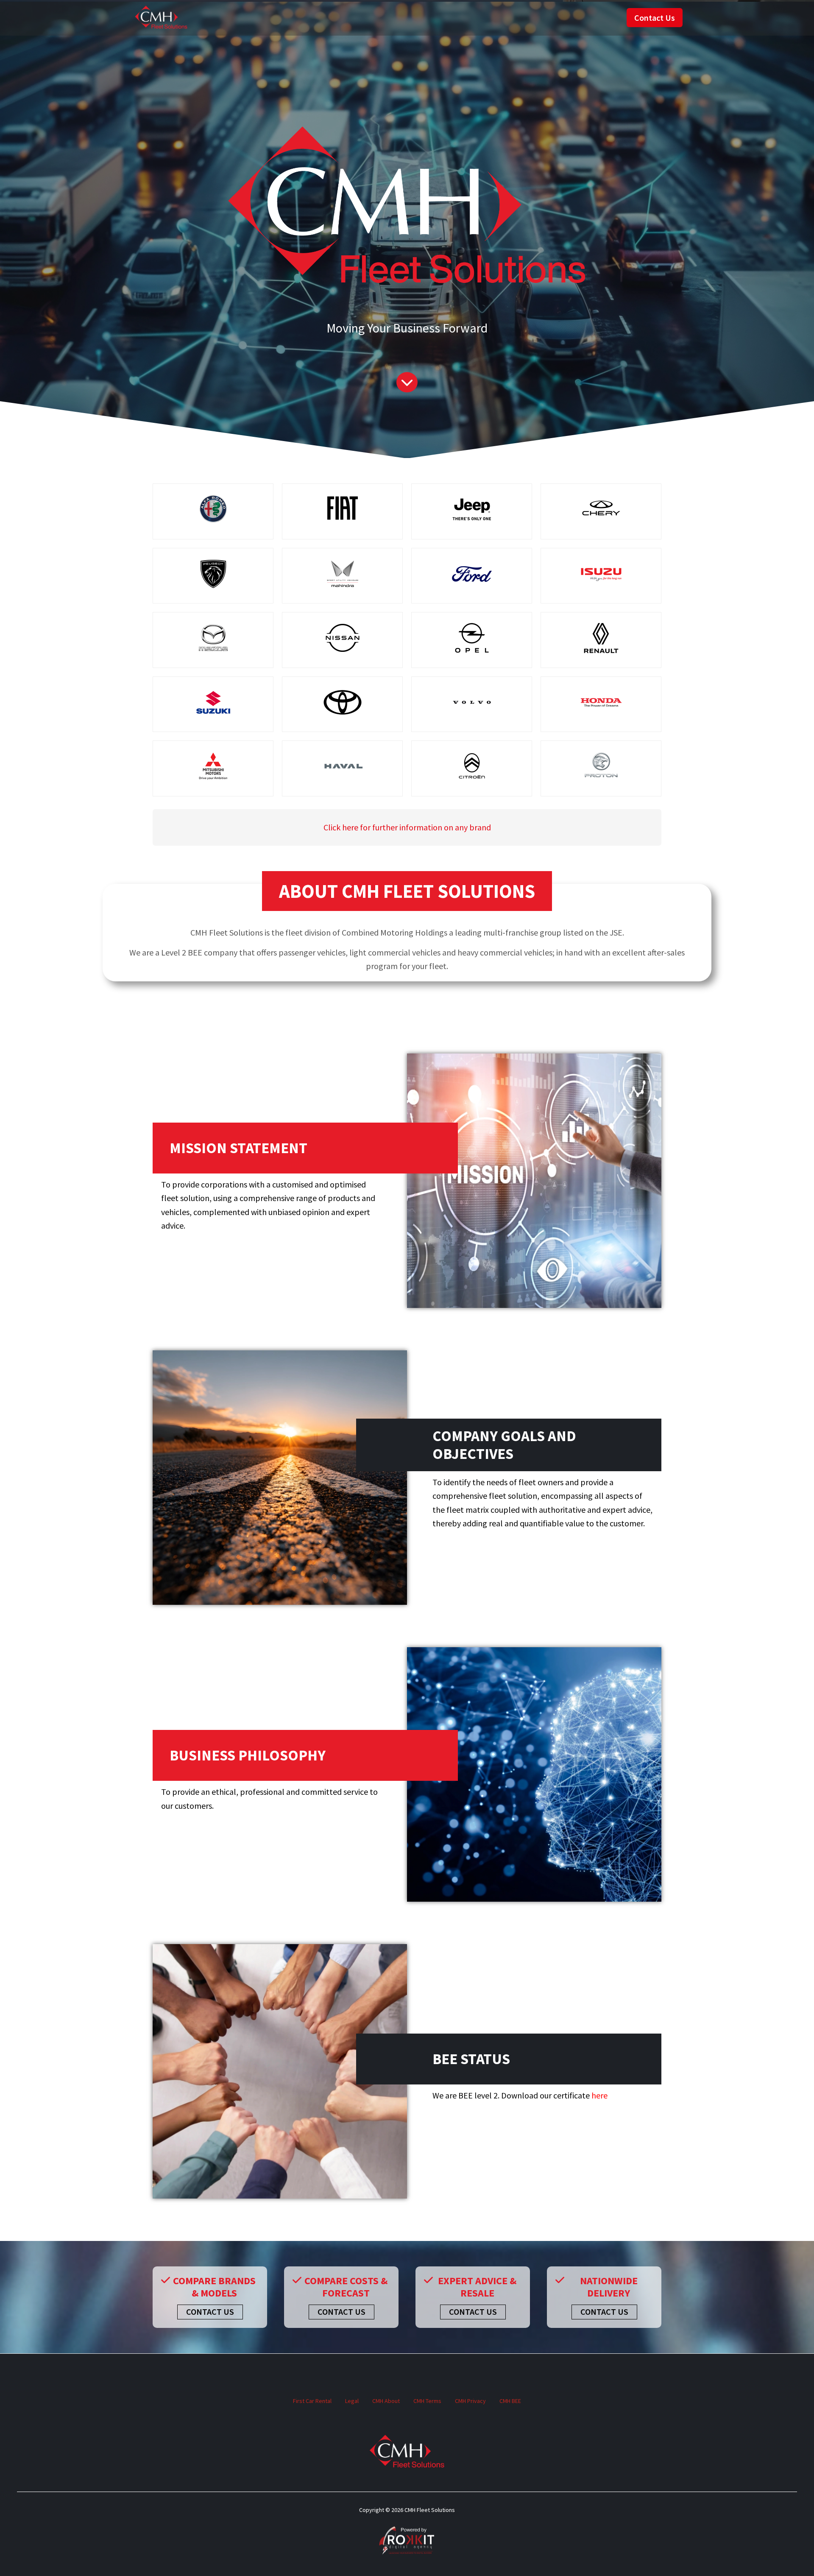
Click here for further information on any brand (407, 827)
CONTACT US (210, 2312)
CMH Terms (427, 2401)
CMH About (386, 2401)
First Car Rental (312, 2401)
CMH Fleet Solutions (161, 18)
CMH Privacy (470, 2401)
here (599, 2095)
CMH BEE (510, 2401)
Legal (352, 2401)
